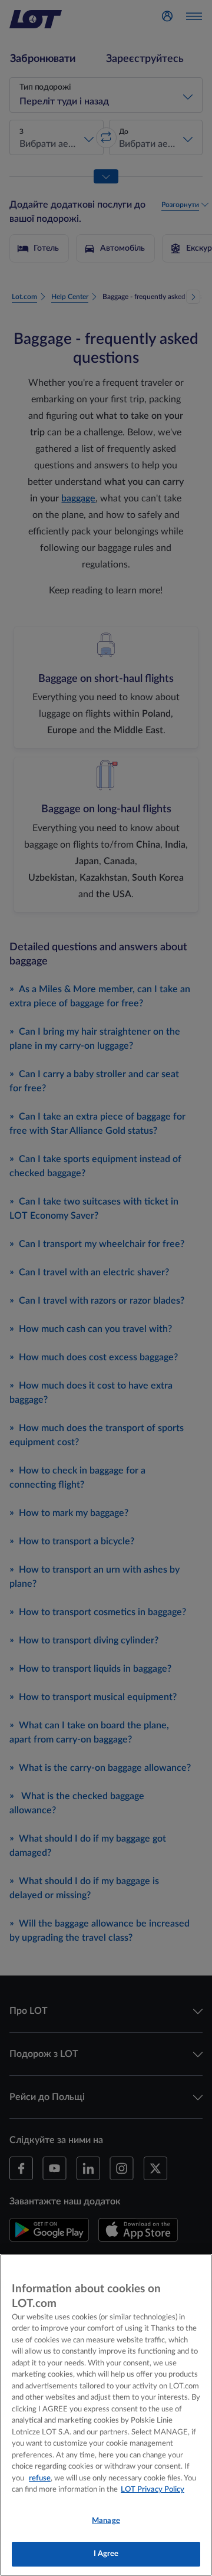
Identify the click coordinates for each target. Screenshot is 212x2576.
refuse (40, 2478)
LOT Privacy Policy (153, 2490)
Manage (106, 2521)
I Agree (106, 2554)
